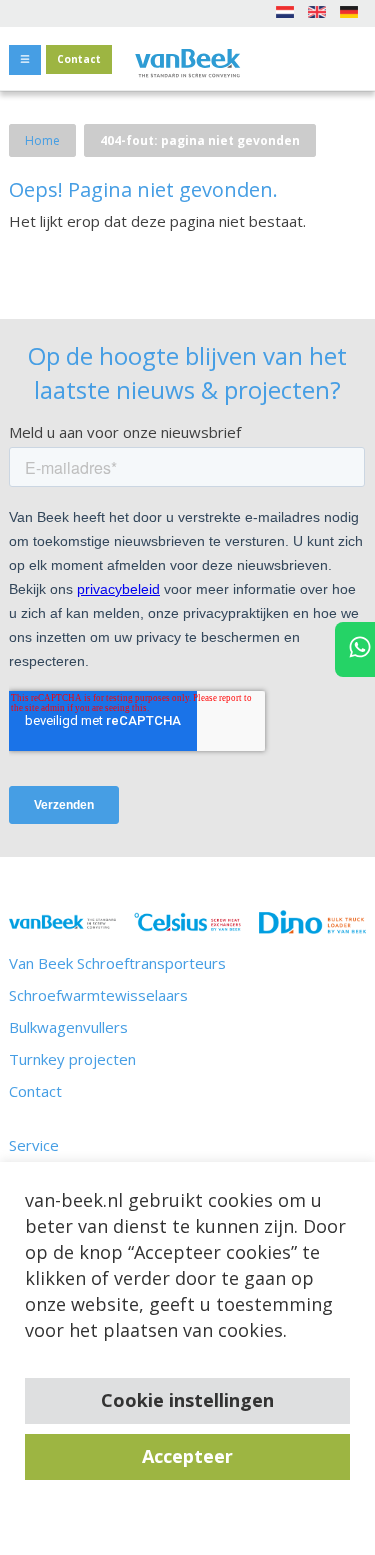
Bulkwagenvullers (68, 1027)
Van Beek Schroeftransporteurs (117, 963)
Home (42, 140)
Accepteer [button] (187, 1456)
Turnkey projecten (72, 1059)
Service (34, 1145)
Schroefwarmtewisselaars (98, 995)
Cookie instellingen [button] (187, 1400)
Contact (79, 59)
